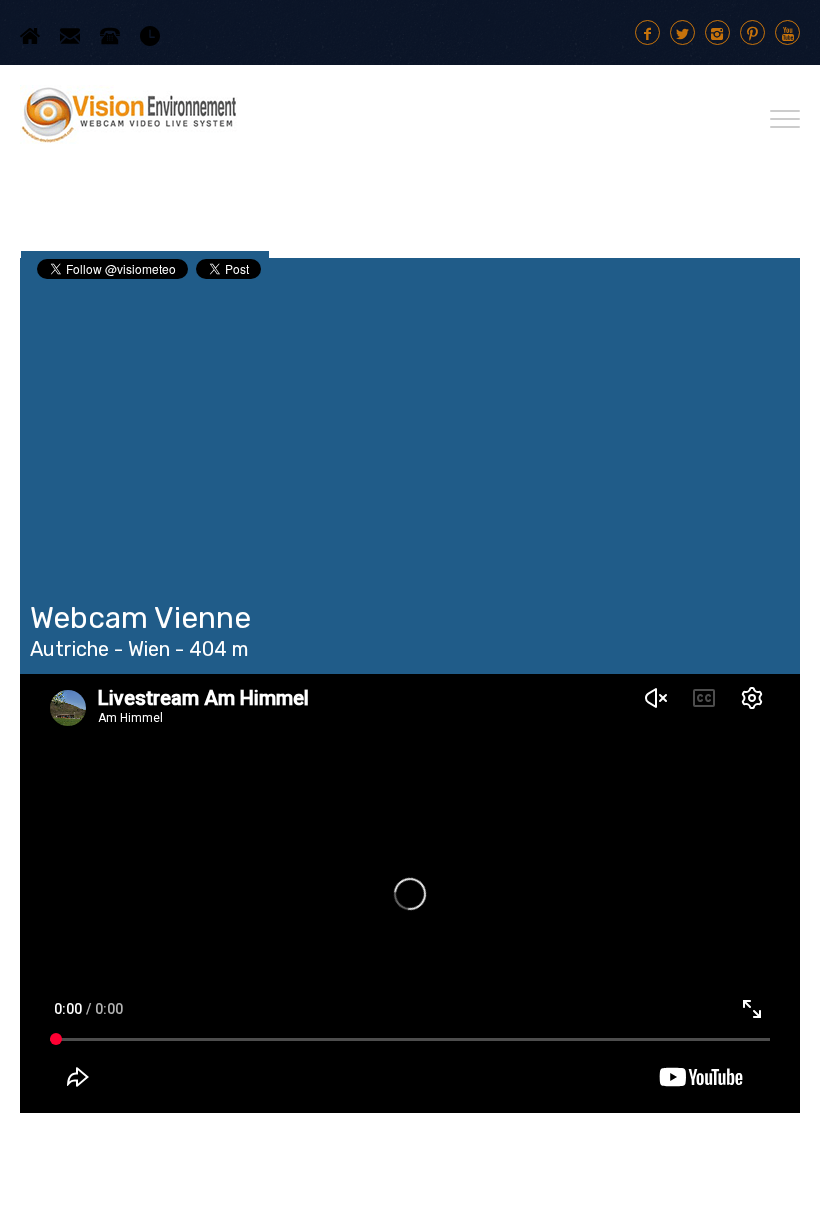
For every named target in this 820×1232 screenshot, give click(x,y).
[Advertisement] (410, 432)
